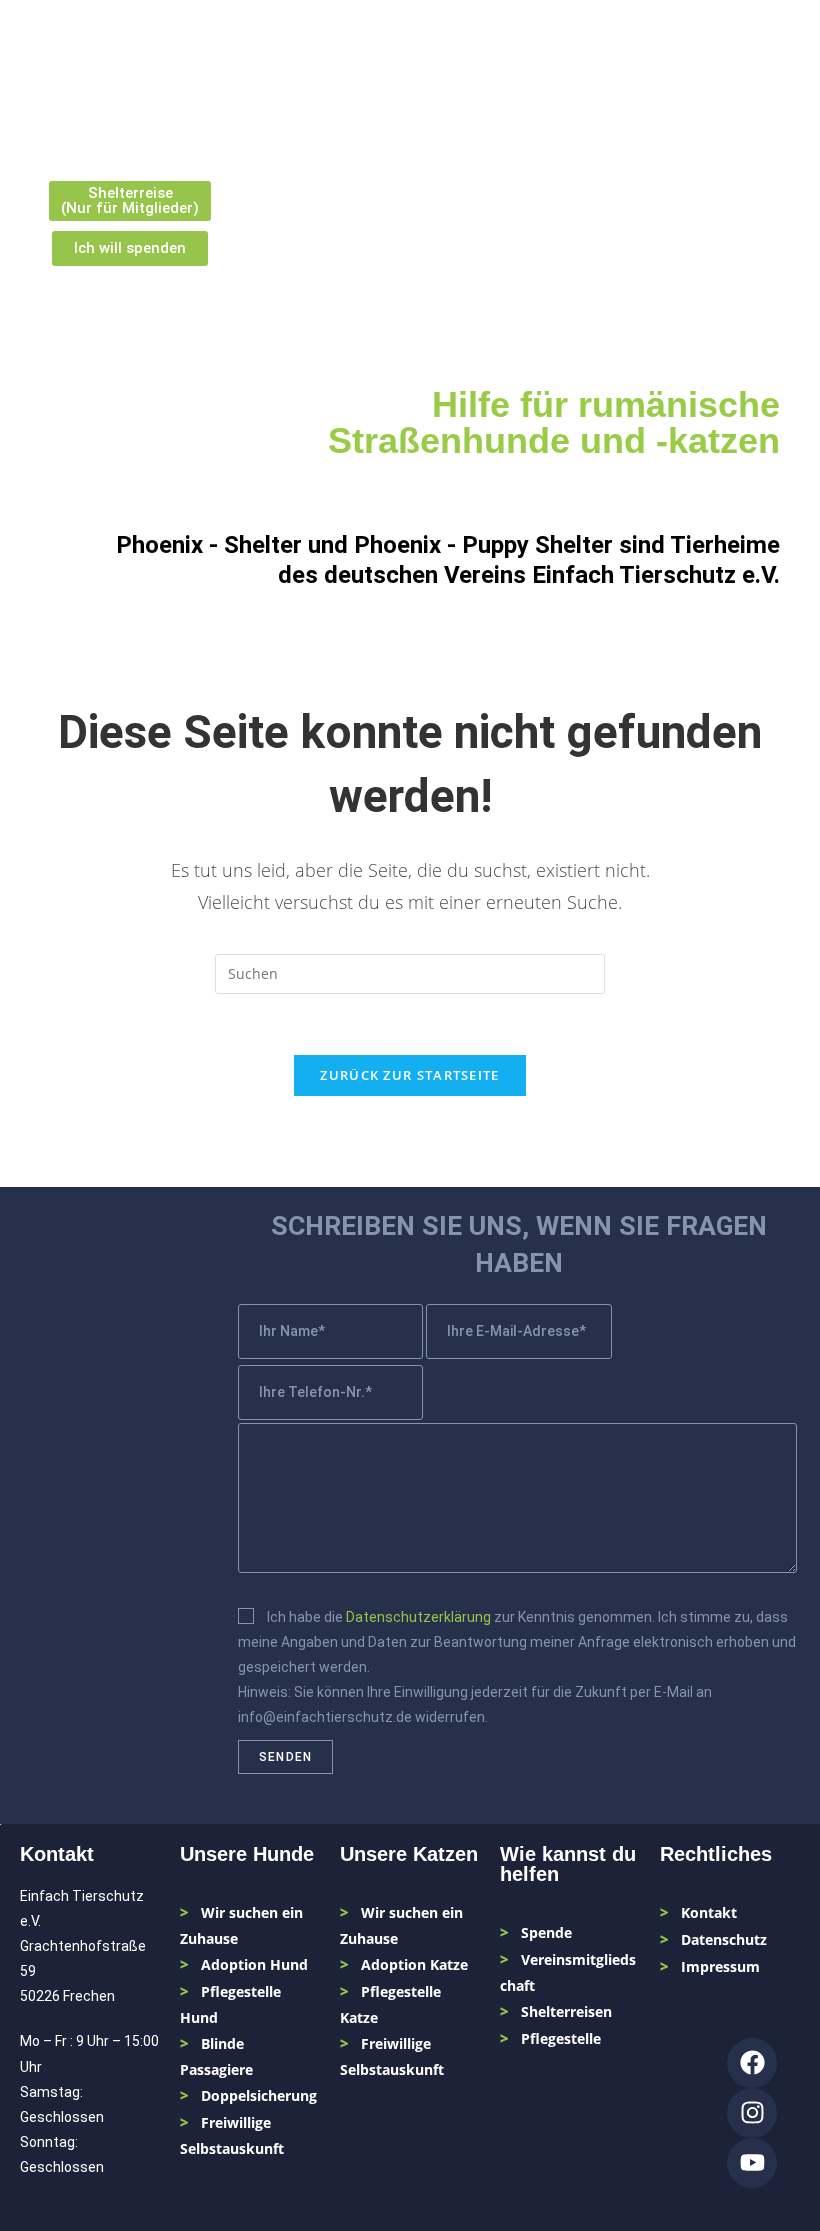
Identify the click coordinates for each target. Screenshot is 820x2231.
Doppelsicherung (259, 2095)
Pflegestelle (561, 2038)
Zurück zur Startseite (409, 1075)
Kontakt (709, 1912)
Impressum (720, 1966)
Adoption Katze (414, 1964)
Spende (546, 1932)
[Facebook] (752, 2063)
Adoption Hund (254, 1964)
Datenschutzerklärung (418, 1617)
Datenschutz (724, 1939)
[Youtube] (752, 2163)
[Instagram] (752, 2113)
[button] (765, 65)
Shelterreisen (566, 2011)
